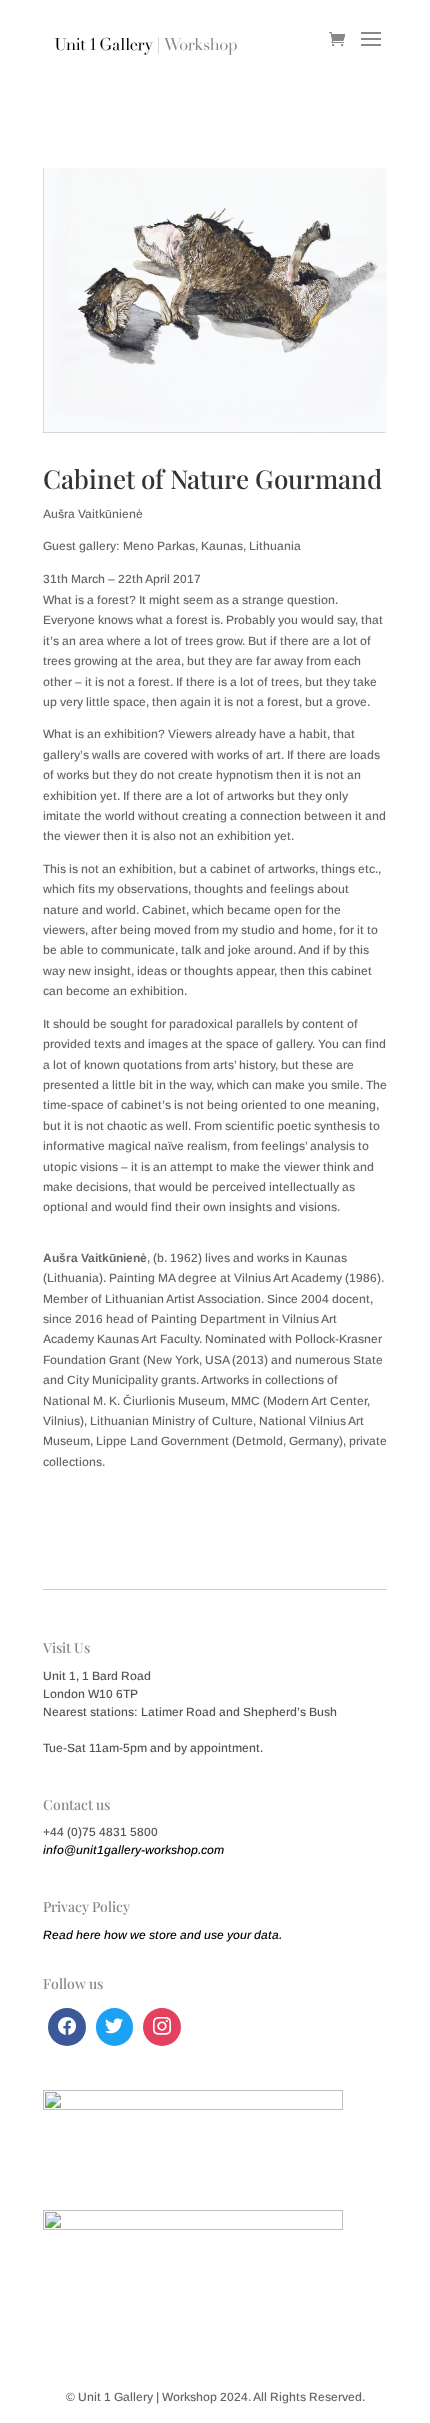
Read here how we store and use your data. (162, 1935)
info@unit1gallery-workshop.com (133, 1850)
